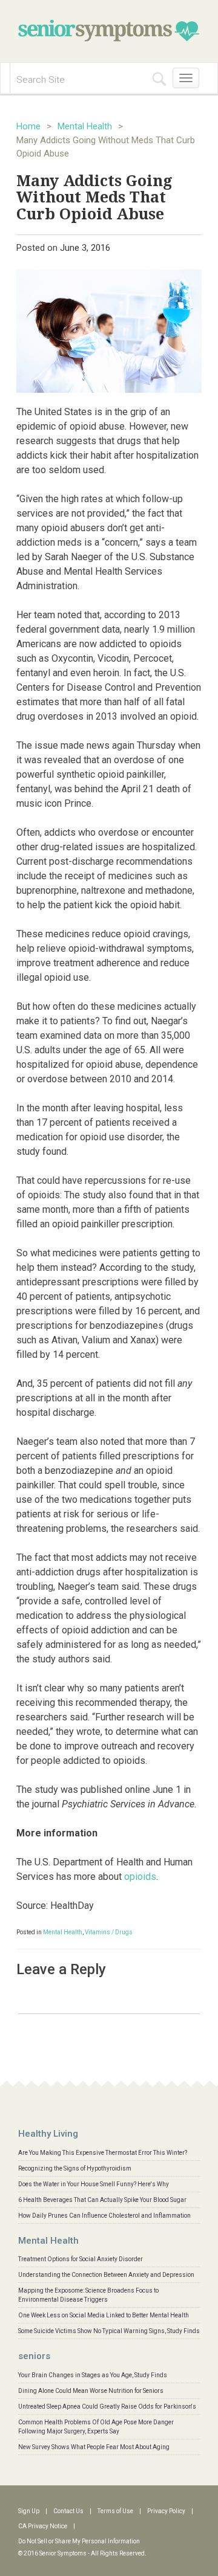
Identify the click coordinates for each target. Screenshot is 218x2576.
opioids (140, 1877)
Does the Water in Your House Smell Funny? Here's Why (94, 2184)
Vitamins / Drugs (109, 1932)
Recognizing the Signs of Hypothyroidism (75, 2168)
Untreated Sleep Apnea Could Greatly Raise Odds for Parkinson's (107, 2407)
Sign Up (29, 2511)
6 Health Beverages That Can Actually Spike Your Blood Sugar (102, 2200)
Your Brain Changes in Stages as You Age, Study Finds (93, 2375)
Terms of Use (115, 2511)
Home (28, 126)
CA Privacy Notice (43, 2526)
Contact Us (68, 2511)
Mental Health (85, 126)
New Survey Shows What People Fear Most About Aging (94, 2447)
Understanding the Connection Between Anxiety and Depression (106, 2275)
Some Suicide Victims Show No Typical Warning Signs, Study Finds (109, 2331)
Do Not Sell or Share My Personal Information (79, 2541)
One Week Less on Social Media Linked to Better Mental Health (104, 2315)
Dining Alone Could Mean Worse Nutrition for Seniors (91, 2391)
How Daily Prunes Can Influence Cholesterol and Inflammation (104, 2216)
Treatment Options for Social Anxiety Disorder (81, 2259)
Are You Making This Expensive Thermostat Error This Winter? (103, 2153)
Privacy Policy (166, 2511)
